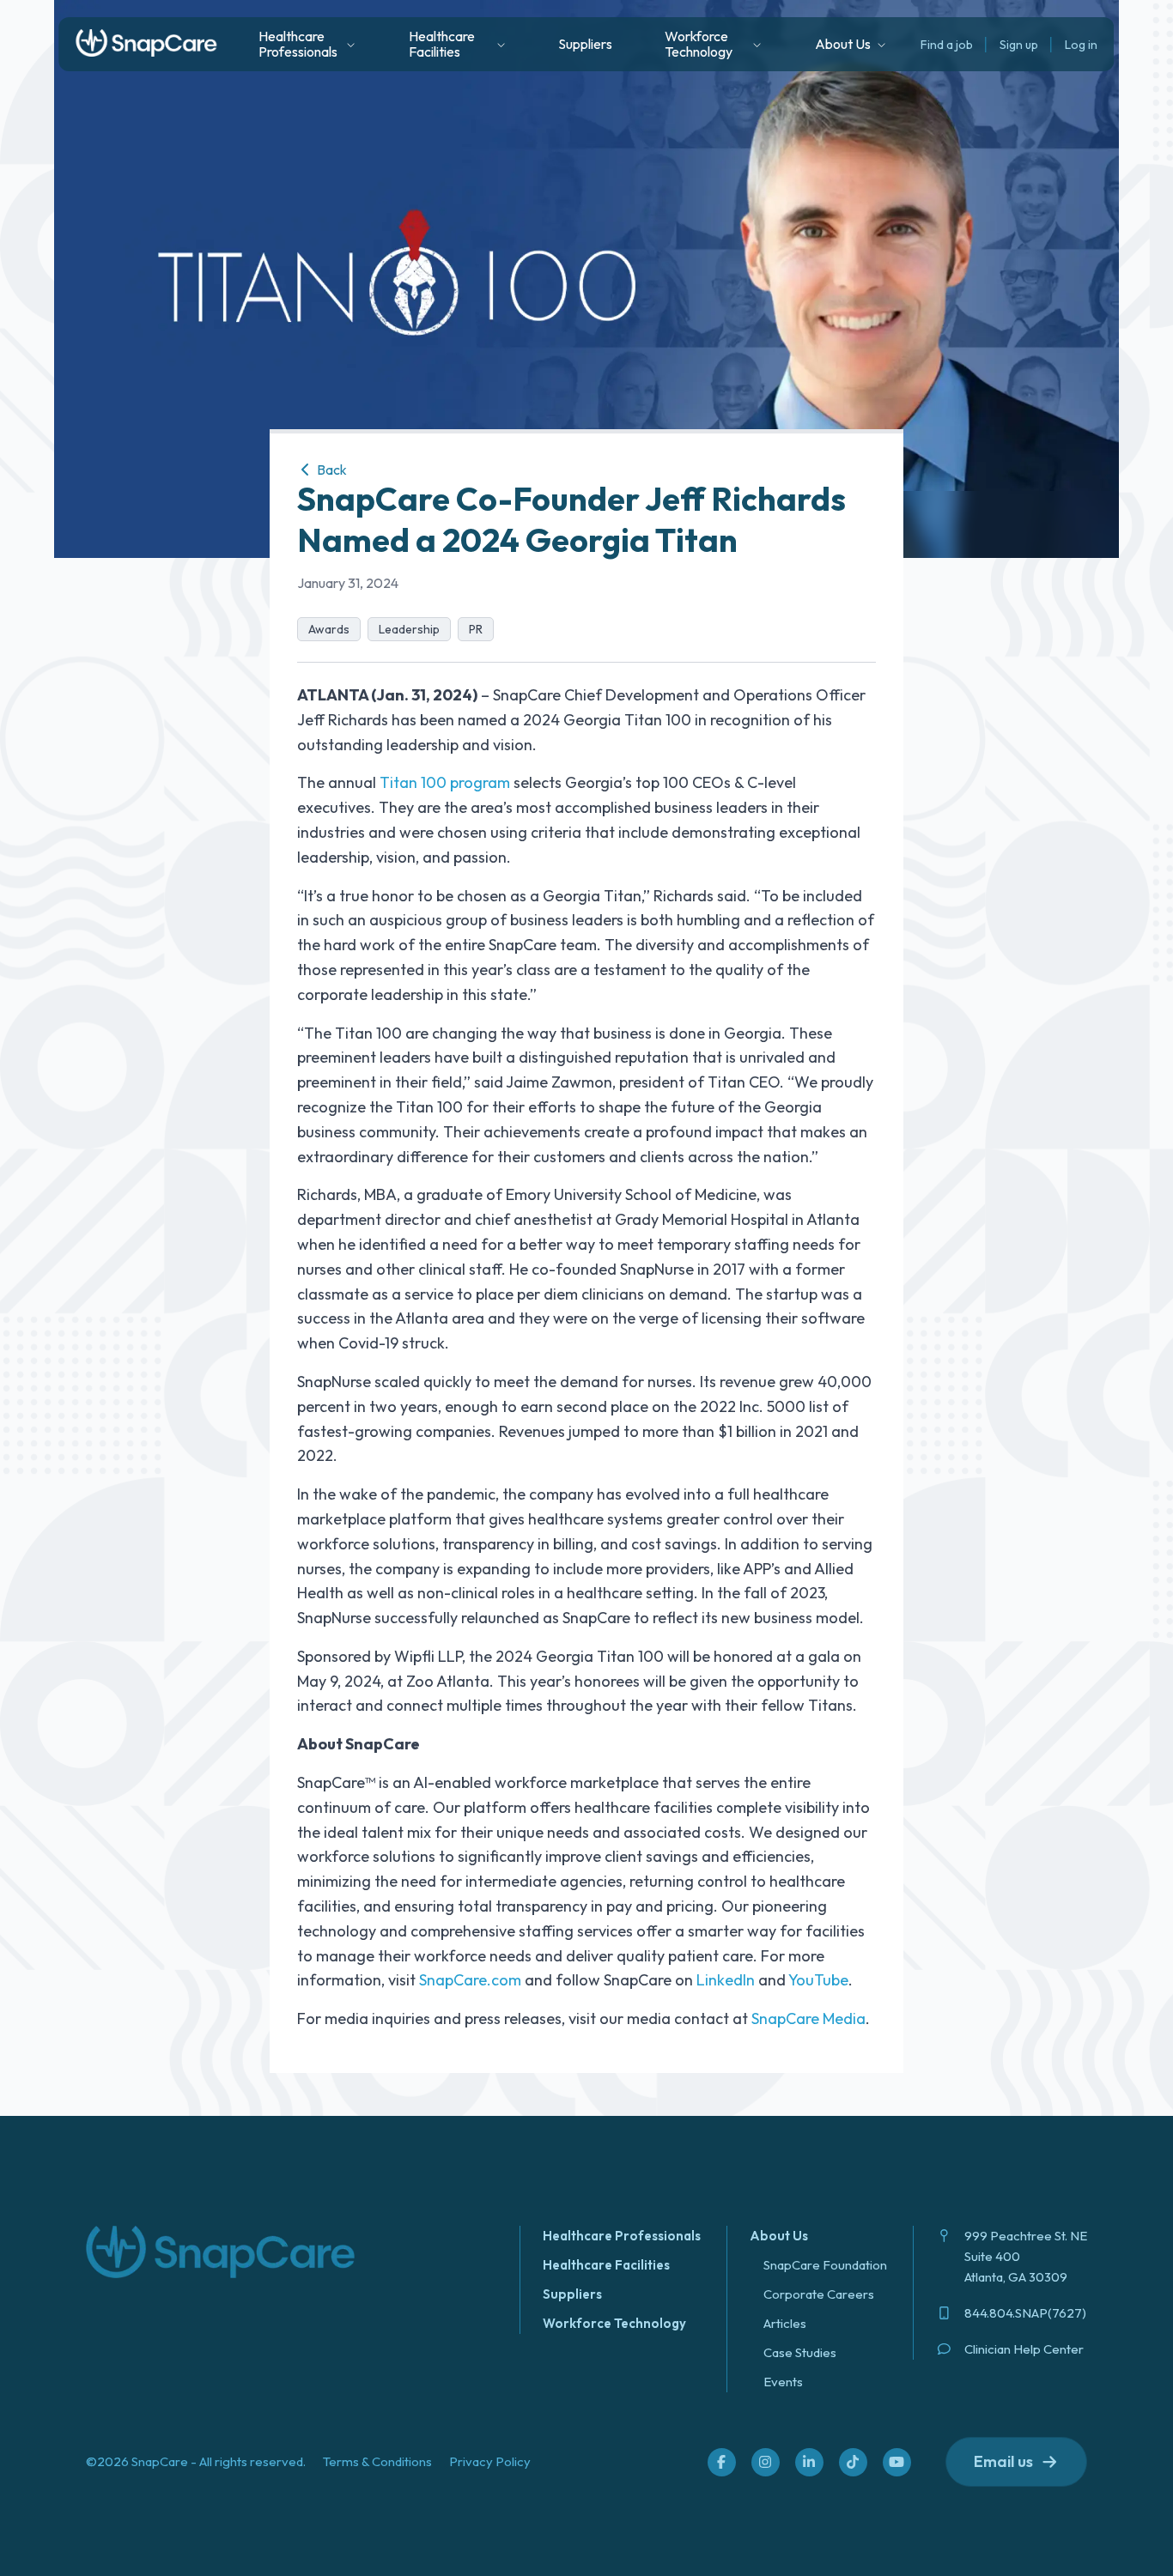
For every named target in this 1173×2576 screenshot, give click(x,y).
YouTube (818, 1980)
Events (783, 2382)
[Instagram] (765, 2462)
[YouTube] (896, 2462)
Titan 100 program (445, 782)
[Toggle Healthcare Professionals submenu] (351, 45)
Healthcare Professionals (622, 2236)
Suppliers (585, 44)
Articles (785, 2323)
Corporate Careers (819, 2294)
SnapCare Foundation (825, 2265)
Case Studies (800, 2352)
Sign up (1019, 45)
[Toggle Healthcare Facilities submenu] (501, 45)
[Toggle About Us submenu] (881, 45)
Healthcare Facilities (606, 2265)
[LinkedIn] (809, 2462)
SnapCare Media (808, 2018)
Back (331, 470)
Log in (1081, 45)
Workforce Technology (614, 2323)
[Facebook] (721, 2462)
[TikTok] (853, 2462)
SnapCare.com (470, 1980)
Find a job (947, 45)
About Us (779, 2236)
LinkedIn (726, 1980)
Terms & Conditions (377, 2461)
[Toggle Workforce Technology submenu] (757, 45)
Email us (1003, 2461)
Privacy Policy (490, 2461)
